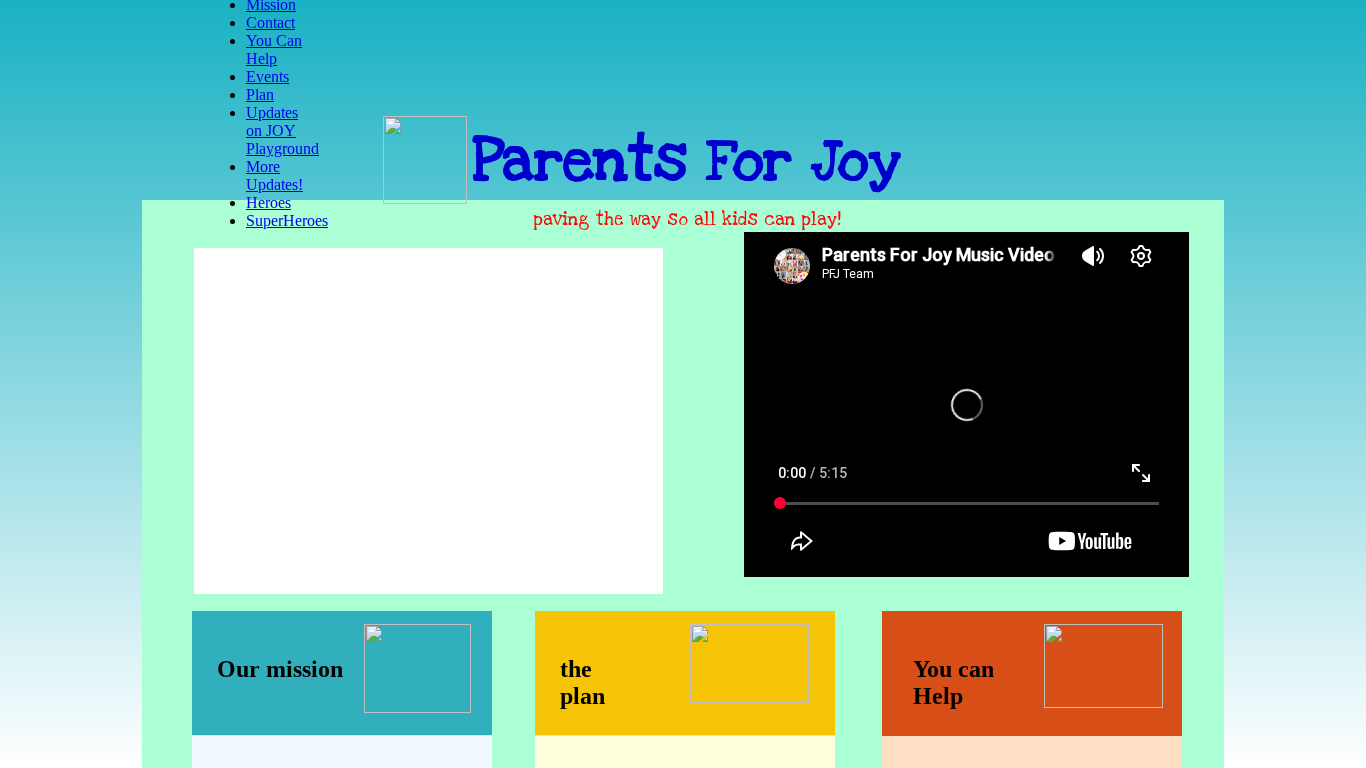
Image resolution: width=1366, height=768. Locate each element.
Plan (260, 94)
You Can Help (274, 49)
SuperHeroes (287, 220)
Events (267, 76)
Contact (270, 22)
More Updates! (274, 175)
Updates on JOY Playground (282, 130)
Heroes (268, 202)
